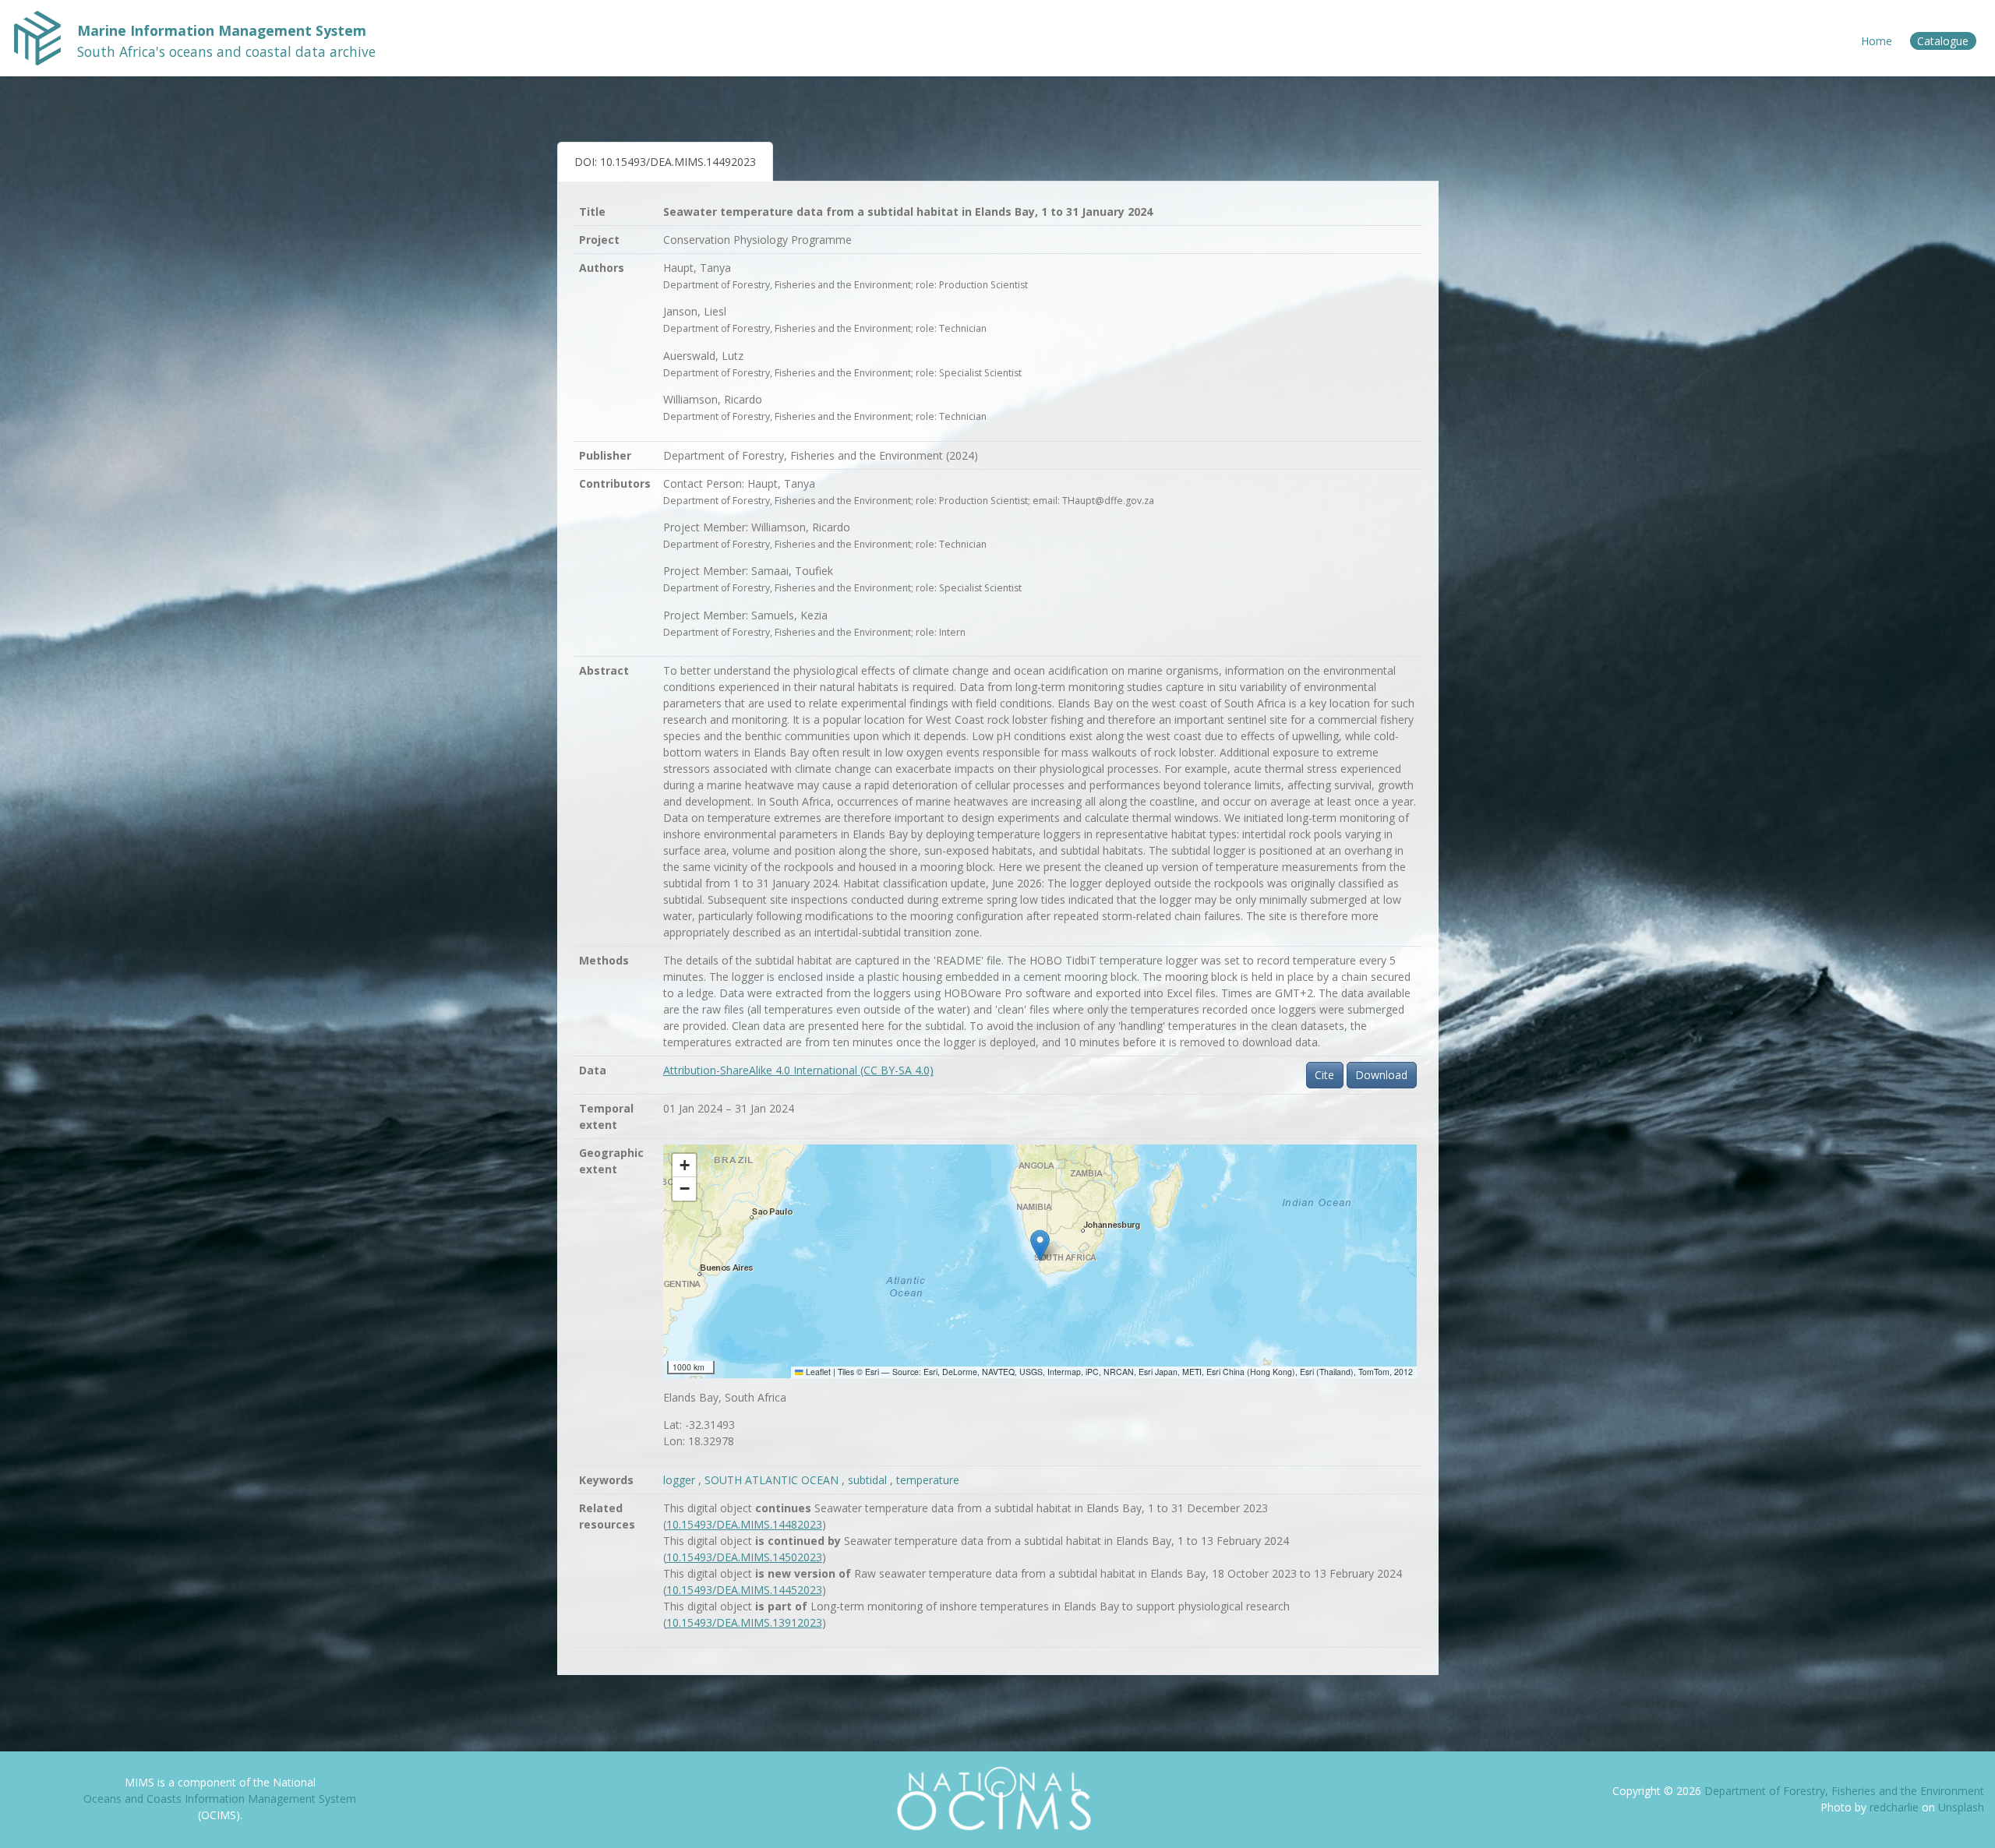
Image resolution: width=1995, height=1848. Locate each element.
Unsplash (1961, 1807)
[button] (1040, 1245)
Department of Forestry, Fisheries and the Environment (1844, 1791)
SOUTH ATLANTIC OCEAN (773, 1480)
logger (681, 1480)
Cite (1324, 1075)
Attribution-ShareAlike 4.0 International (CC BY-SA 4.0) (798, 1070)
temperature (928, 1480)
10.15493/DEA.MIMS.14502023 (744, 1557)
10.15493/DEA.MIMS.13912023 (744, 1622)
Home (1877, 41)
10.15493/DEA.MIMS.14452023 (744, 1590)
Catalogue (1943, 41)
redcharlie (1896, 1807)
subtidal (869, 1480)
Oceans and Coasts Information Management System (220, 1799)
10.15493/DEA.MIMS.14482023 (744, 1524)
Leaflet (817, 1372)
